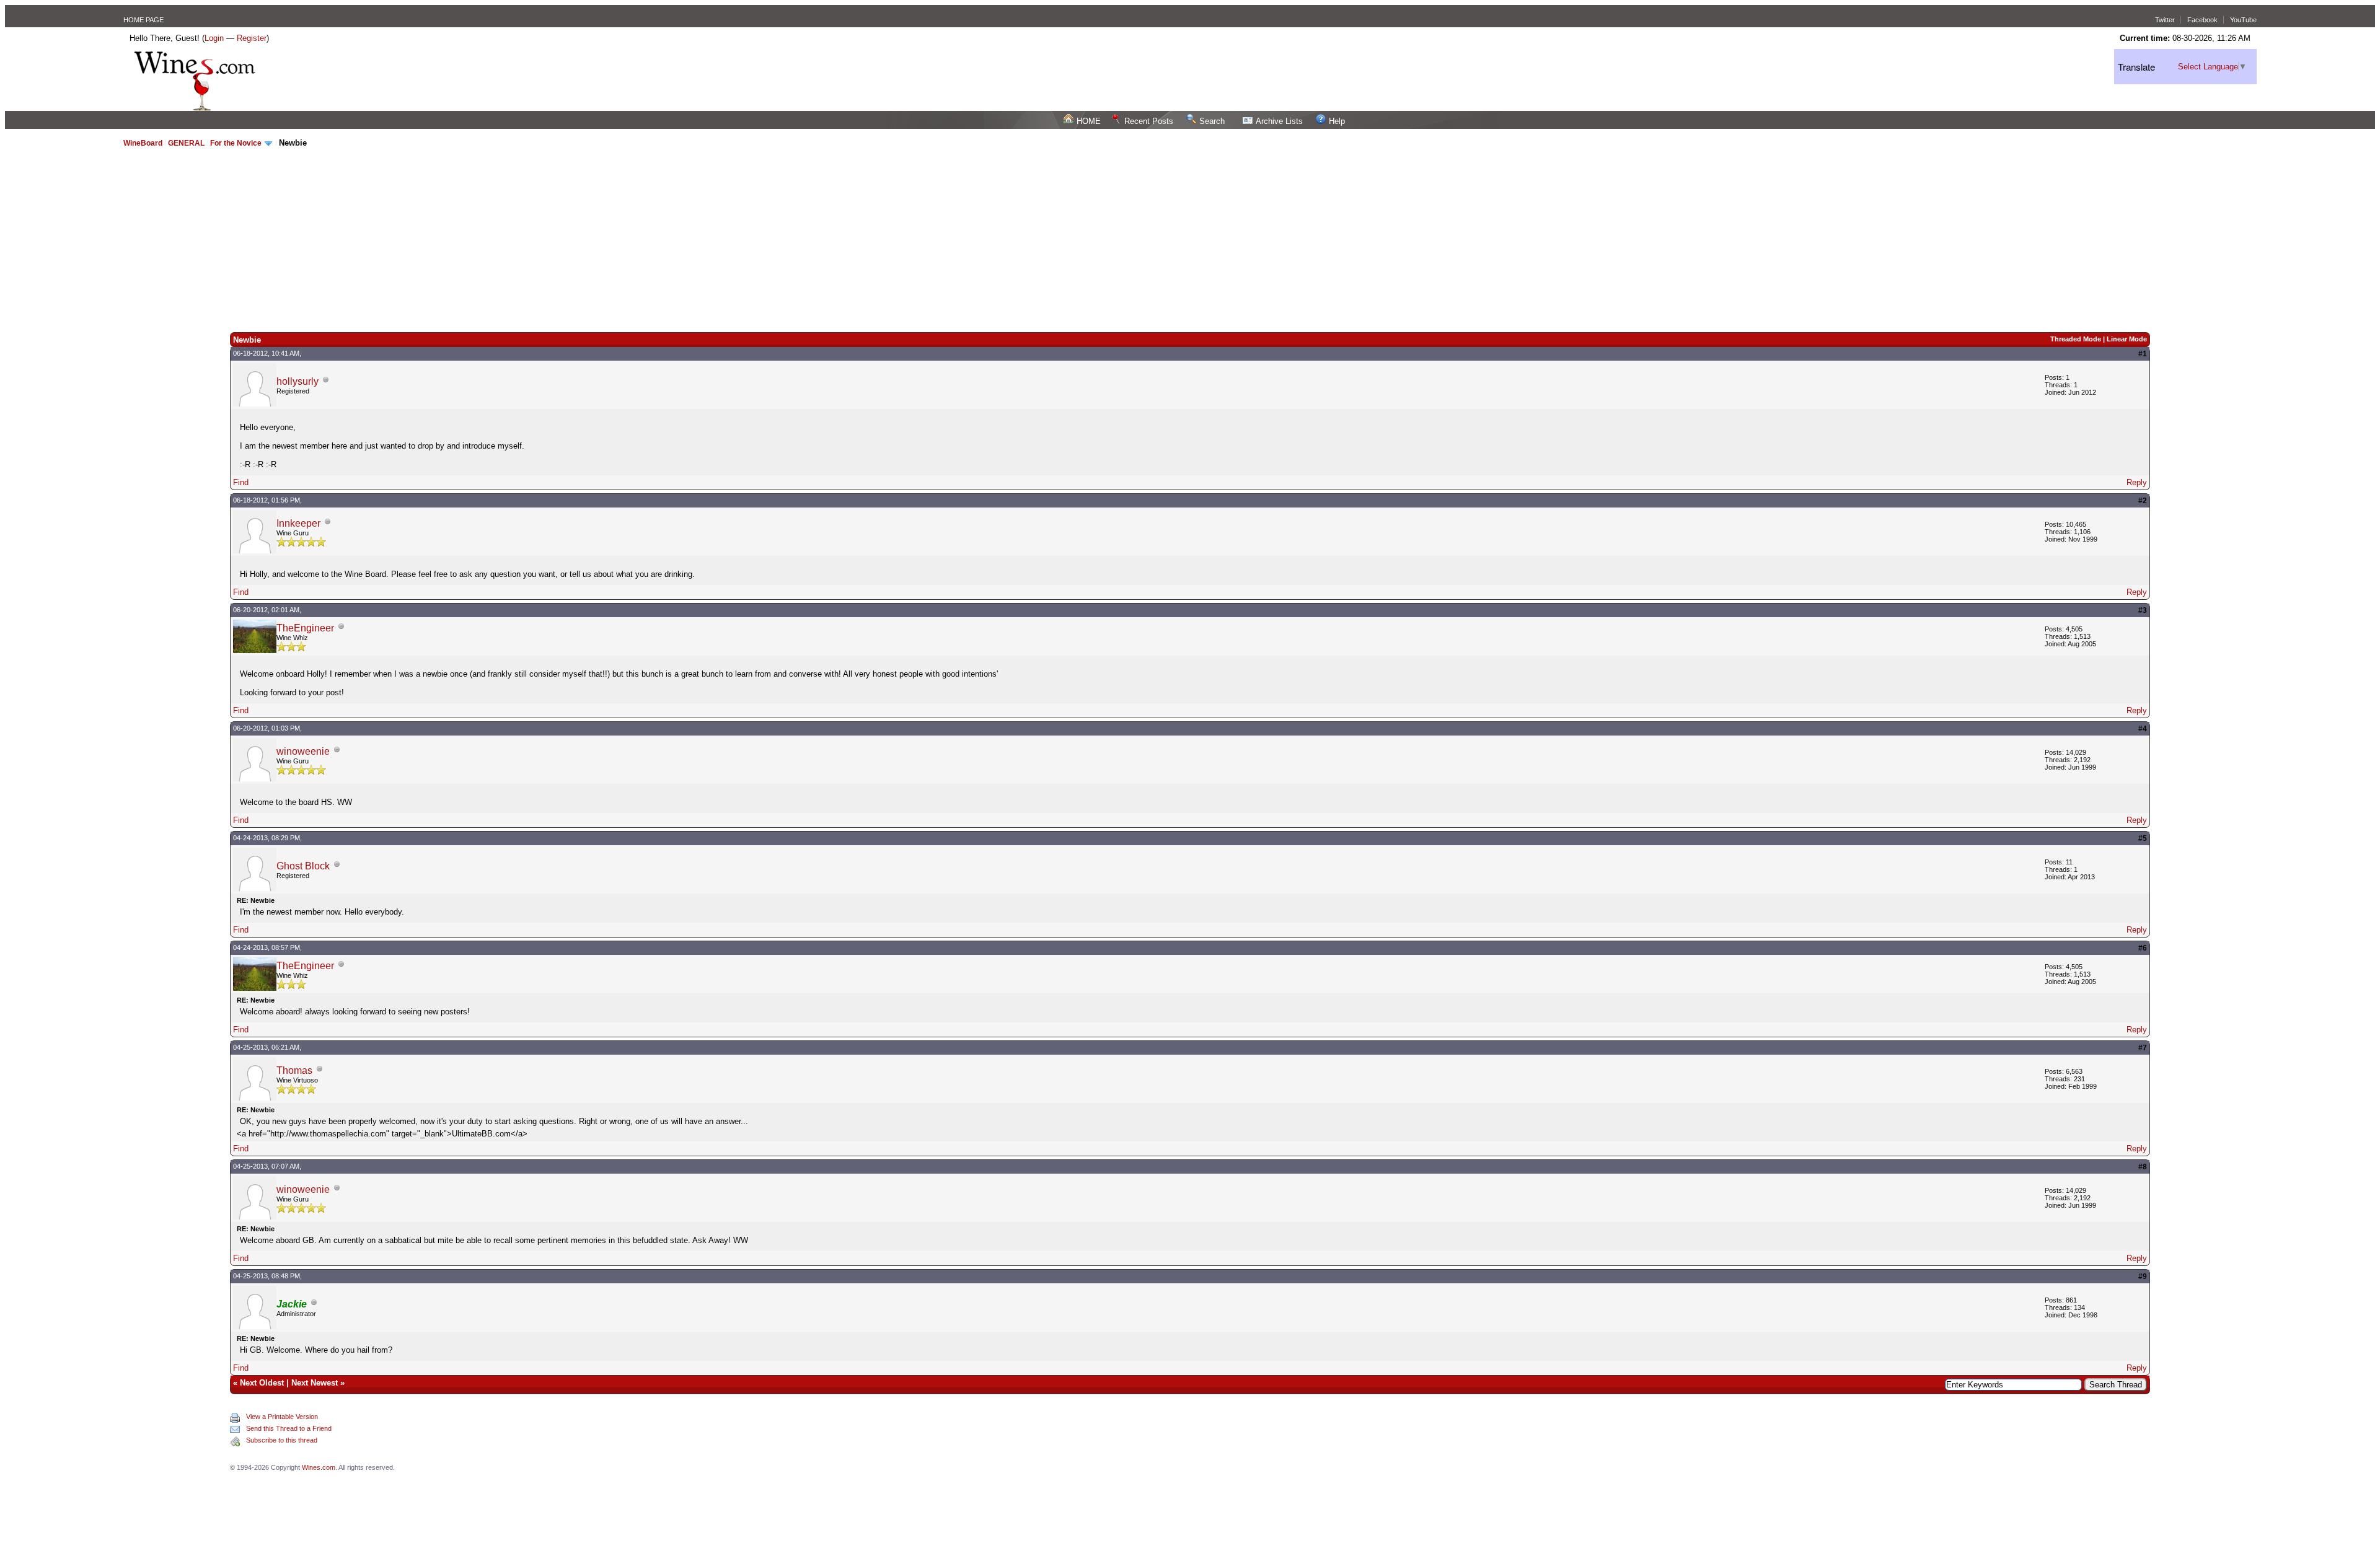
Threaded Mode (2076, 339)
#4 (2143, 729)
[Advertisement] (1190, 239)
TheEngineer (305, 628)
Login (214, 38)
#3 (2143, 610)
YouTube (2243, 20)
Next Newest (315, 1383)
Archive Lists (1279, 121)
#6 (2143, 948)
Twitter (2165, 20)
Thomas (294, 1070)
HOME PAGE (143, 20)
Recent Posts (1149, 121)
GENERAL (186, 143)
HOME (1089, 121)
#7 (2143, 1048)
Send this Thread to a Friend (289, 1428)
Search (1212, 121)
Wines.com (319, 1467)
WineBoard (143, 143)
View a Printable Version (282, 1417)
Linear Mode (2127, 339)
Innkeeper (298, 523)
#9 (2143, 1276)
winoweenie (303, 751)
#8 (2143, 1167)
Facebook (2202, 20)
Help (1337, 121)
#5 (2143, 838)
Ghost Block (303, 866)
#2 (2143, 501)
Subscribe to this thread (282, 1440)
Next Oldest (262, 1383)
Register (252, 38)
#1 (2143, 354)
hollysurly (297, 381)
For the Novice (236, 143)
